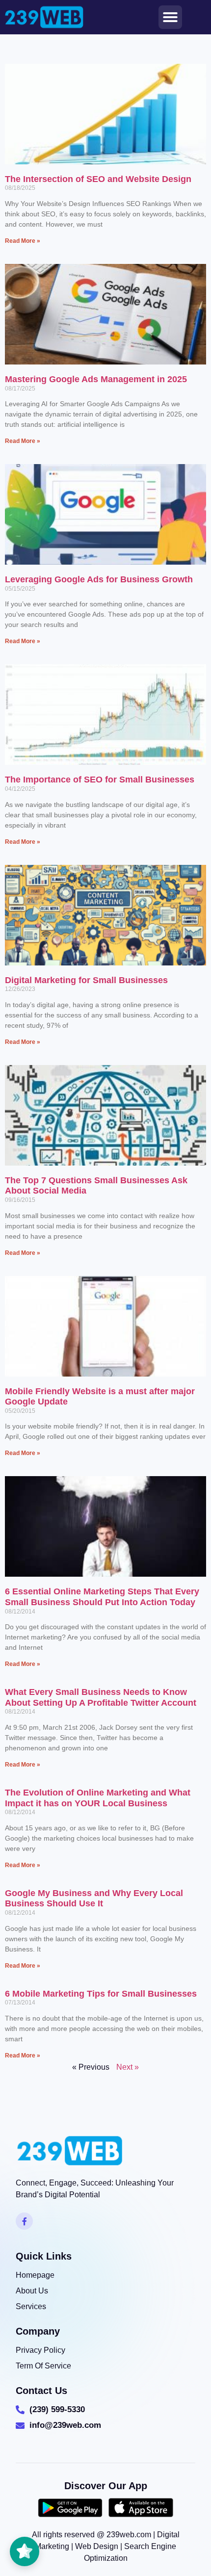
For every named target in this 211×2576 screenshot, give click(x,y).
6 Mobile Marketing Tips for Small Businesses (101, 1994)
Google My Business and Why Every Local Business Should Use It (94, 1899)
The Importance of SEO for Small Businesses (100, 780)
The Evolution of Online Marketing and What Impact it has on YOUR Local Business (98, 1798)
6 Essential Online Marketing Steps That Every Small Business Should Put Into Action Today (102, 1597)
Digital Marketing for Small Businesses (86, 980)
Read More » (23, 241)
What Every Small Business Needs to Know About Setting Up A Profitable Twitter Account (101, 1697)
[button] (170, 17)
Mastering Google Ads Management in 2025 (96, 379)
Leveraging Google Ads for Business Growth (99, 579)
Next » (128, 2067)
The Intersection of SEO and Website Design (98, 179)
